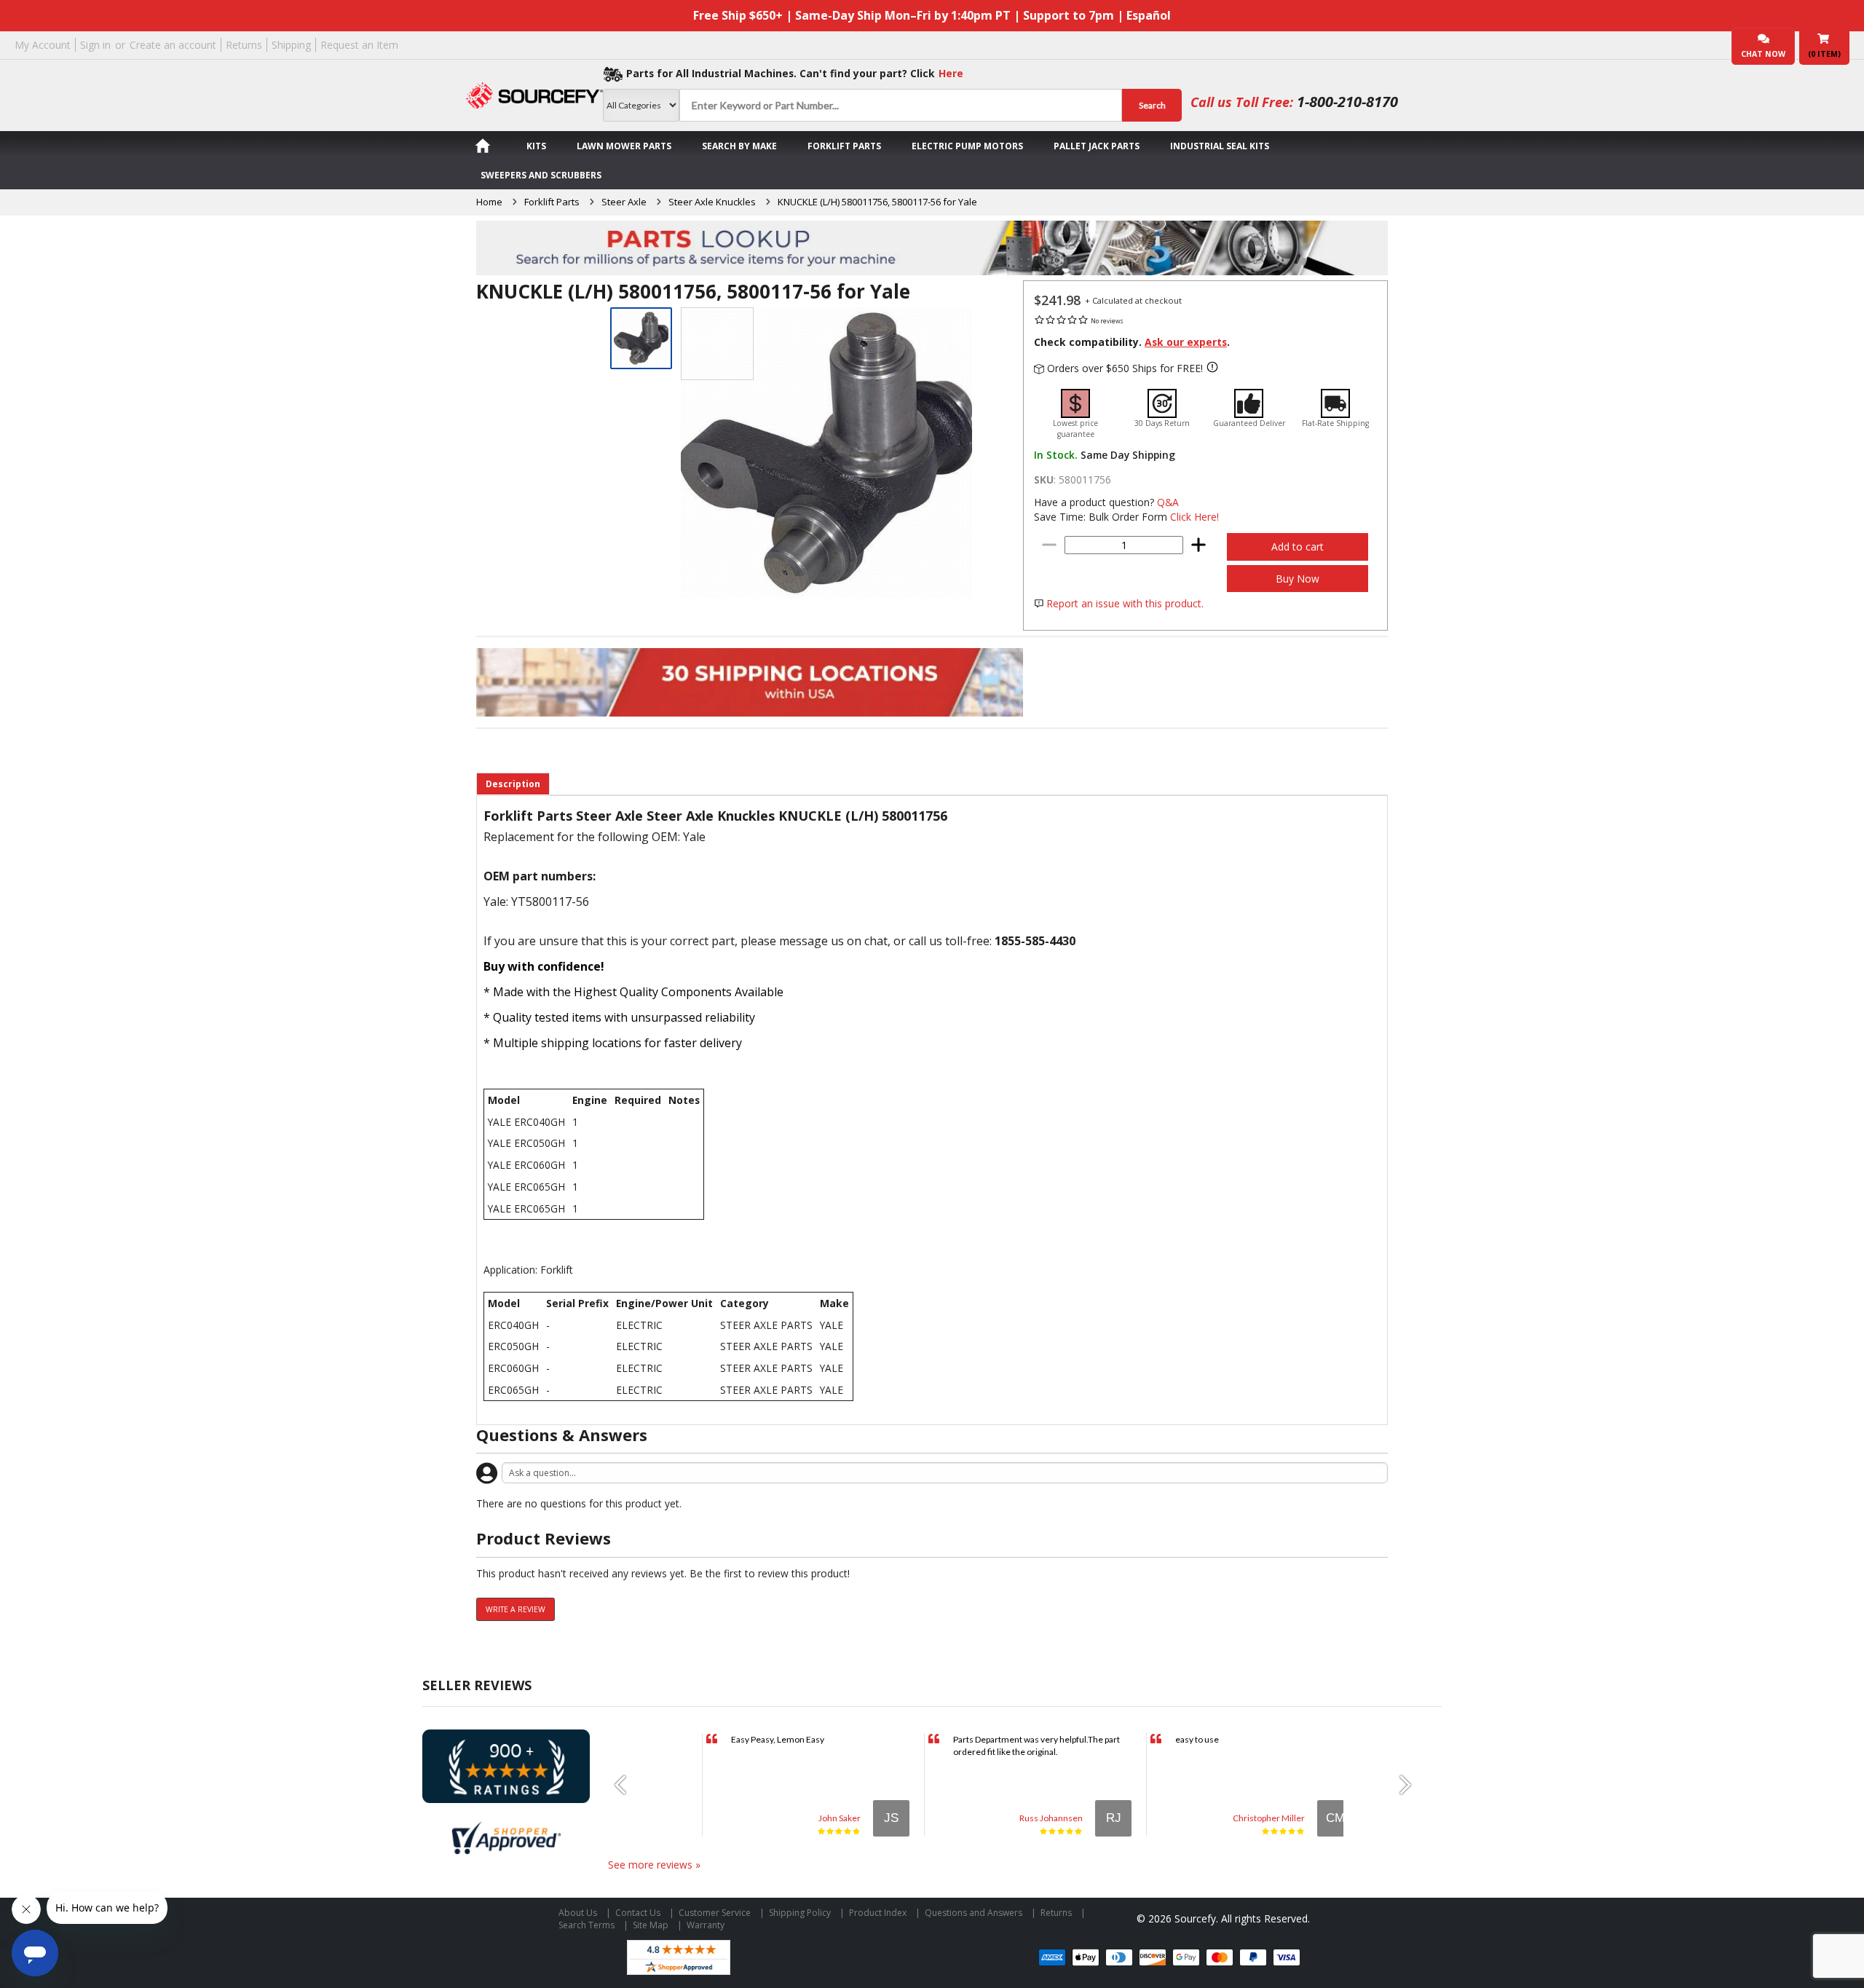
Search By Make (739, 146)
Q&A (1168, 502)
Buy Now (1298, 579)
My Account (43, 45)
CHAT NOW (1763, 54)
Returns (244, 45)
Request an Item (359, 45)
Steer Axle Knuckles (712, 202)
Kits (536, 146)
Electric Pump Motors (967, 146)
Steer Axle (624, 202)
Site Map (651, 1925)
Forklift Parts (844, 146)
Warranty (706, 1925)
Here (951, 73)
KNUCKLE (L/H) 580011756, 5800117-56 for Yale (877, 202)
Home (489, 202)
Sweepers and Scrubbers (541, 175)
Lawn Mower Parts (624, 146)
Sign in (95, 45)
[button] (626, 1785)
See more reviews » (654, 1865)
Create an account (173, 45)
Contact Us (638, 1913)
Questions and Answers (974, 1913)
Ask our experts (1186, 342)
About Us (578, 1913)
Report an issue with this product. (1125, 603)
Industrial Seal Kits (1220, 146)
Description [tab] (513, 784)
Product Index (878, 1913)
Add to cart (1298, 547)
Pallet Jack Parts (1097, 146)
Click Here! (1194, 517)
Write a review (516, 1609)
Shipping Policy (800, 1913)
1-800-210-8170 (1347, 102)
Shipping (291, 45)
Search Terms (587, 1925)
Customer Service (715, 1913)
